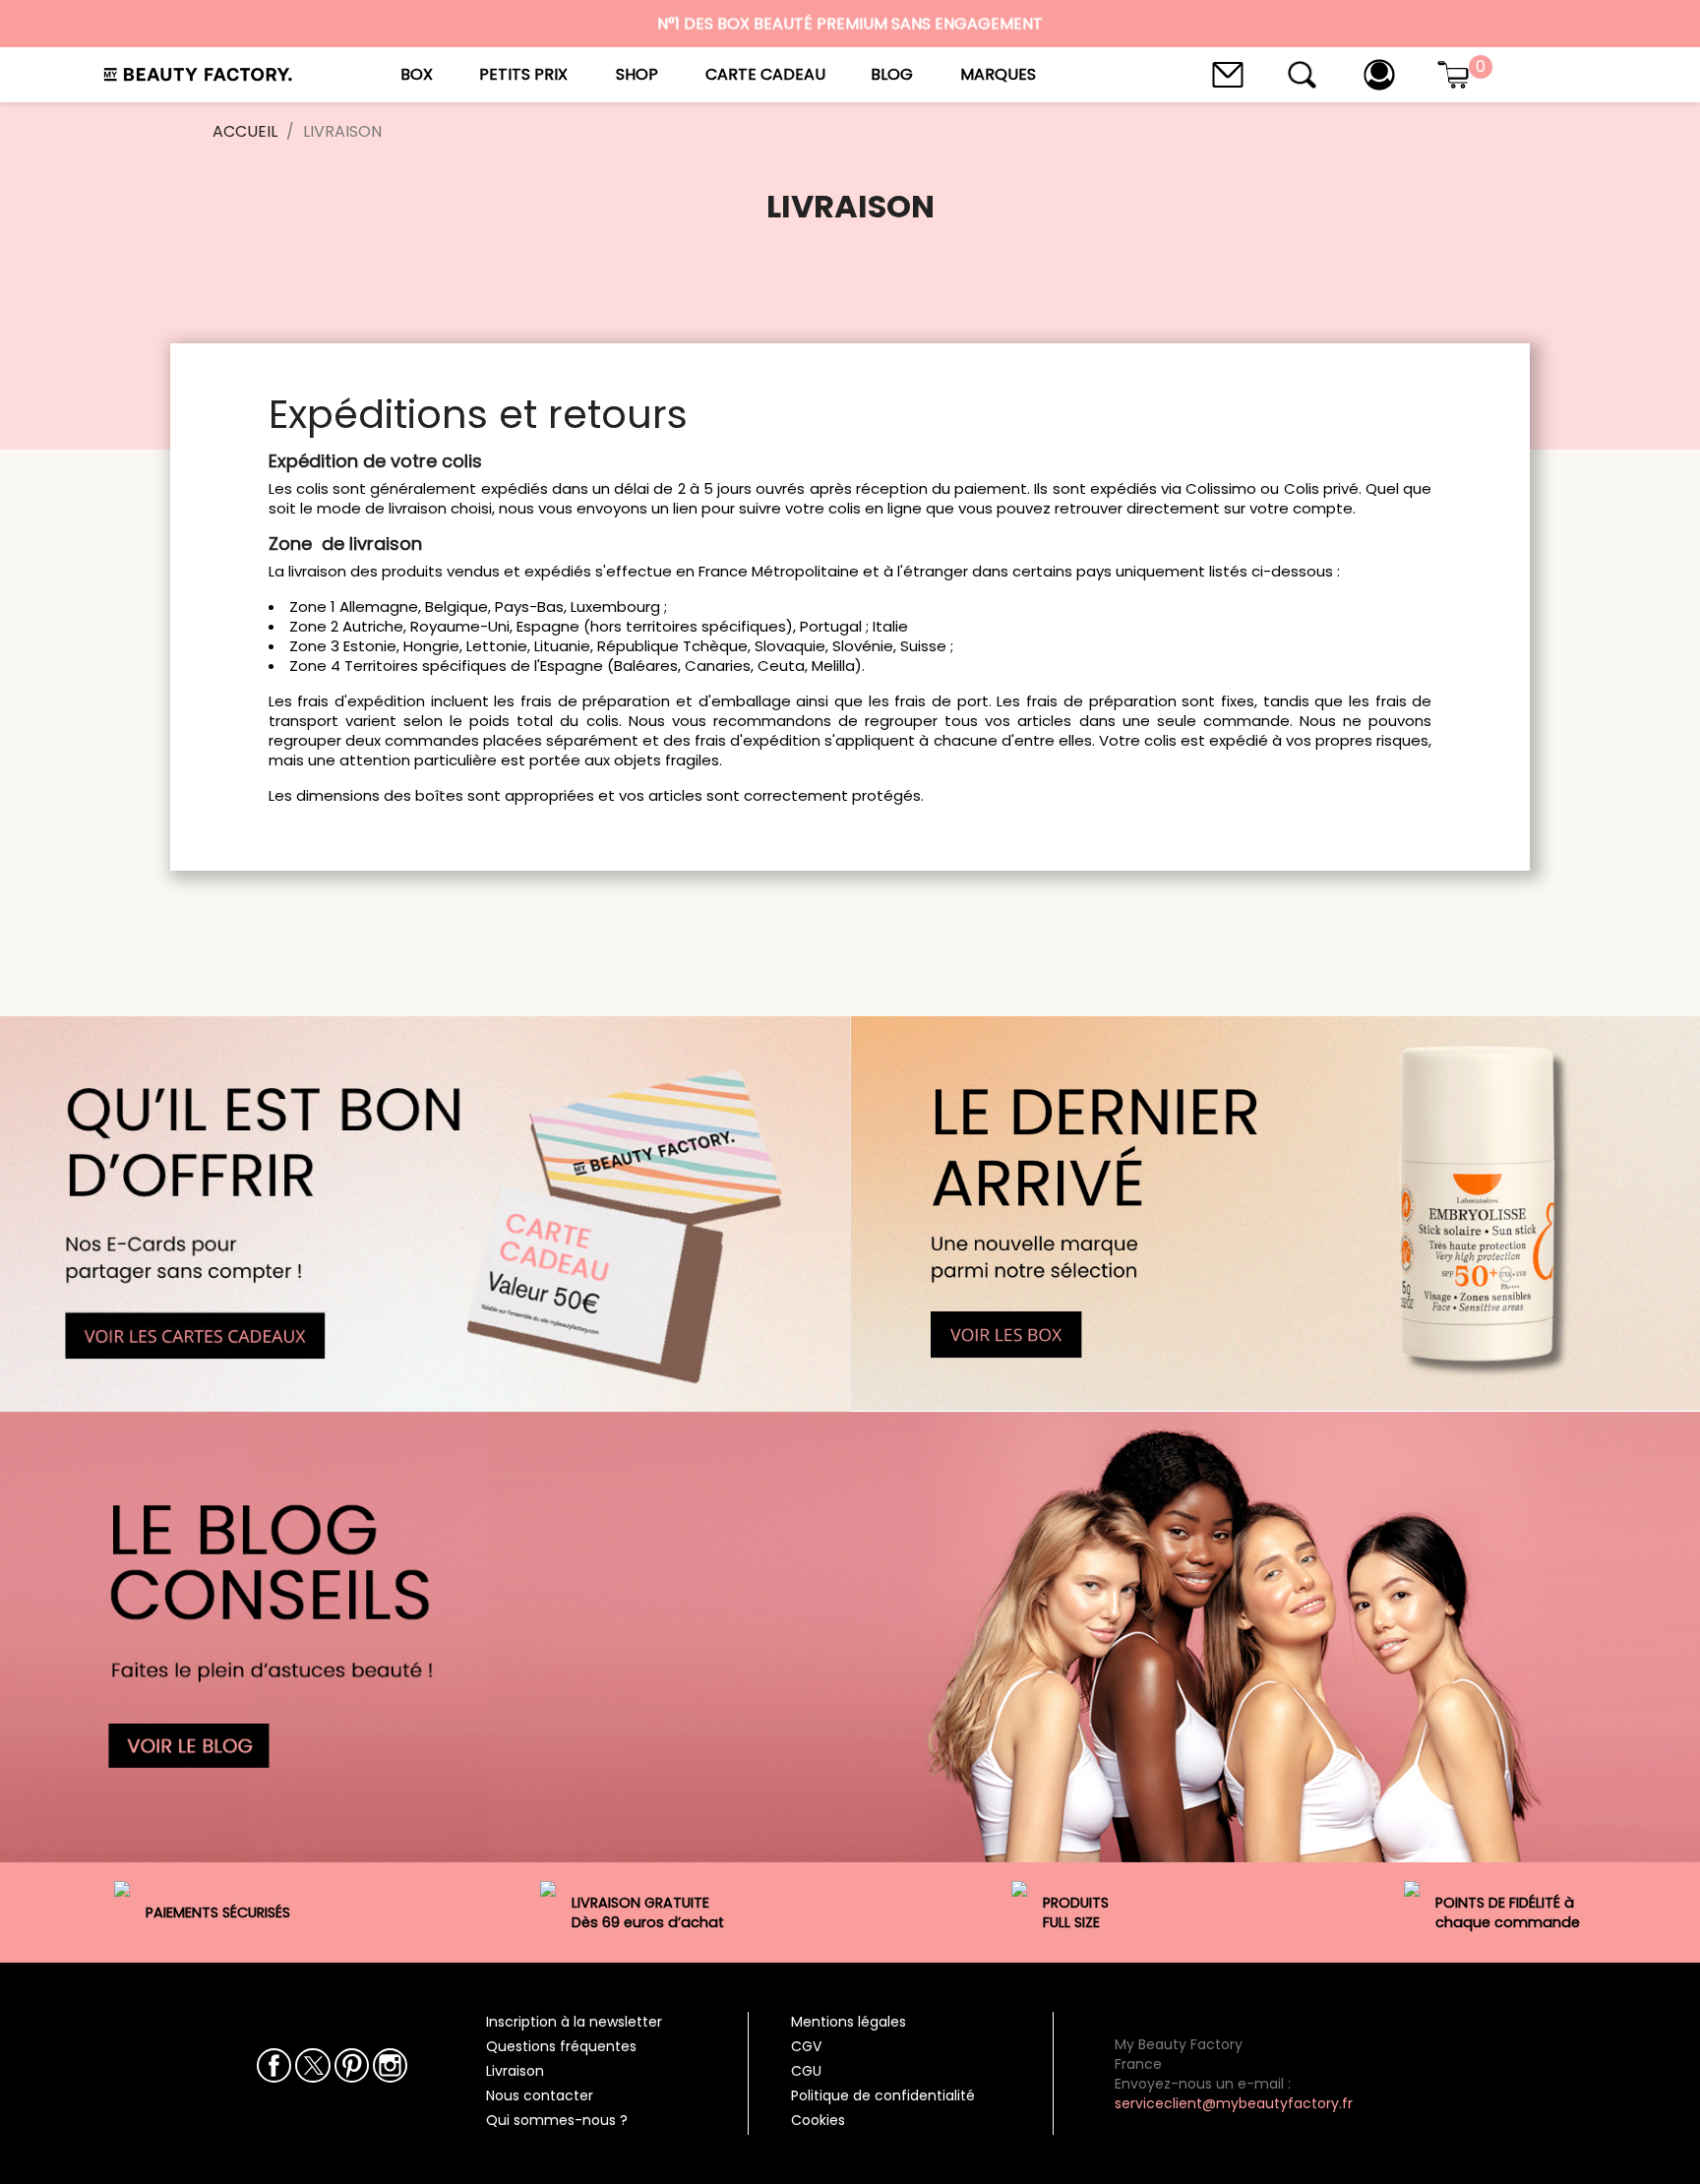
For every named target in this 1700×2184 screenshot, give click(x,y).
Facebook (274, 2065)
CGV (806, 2046)
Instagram (390, 2065)
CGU (806, 2071)
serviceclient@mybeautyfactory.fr (1234, 2103)
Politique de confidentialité (883, 2095)
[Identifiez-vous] (1379, 73)
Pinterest (352, 2065)
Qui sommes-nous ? (557, 2120)
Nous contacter (540, 2095)
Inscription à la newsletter (574, 2022)
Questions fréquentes (561, 2046)
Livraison (515, 2071)
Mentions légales (849, 2022)
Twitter (312, 2065)
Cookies (818, 2120)
